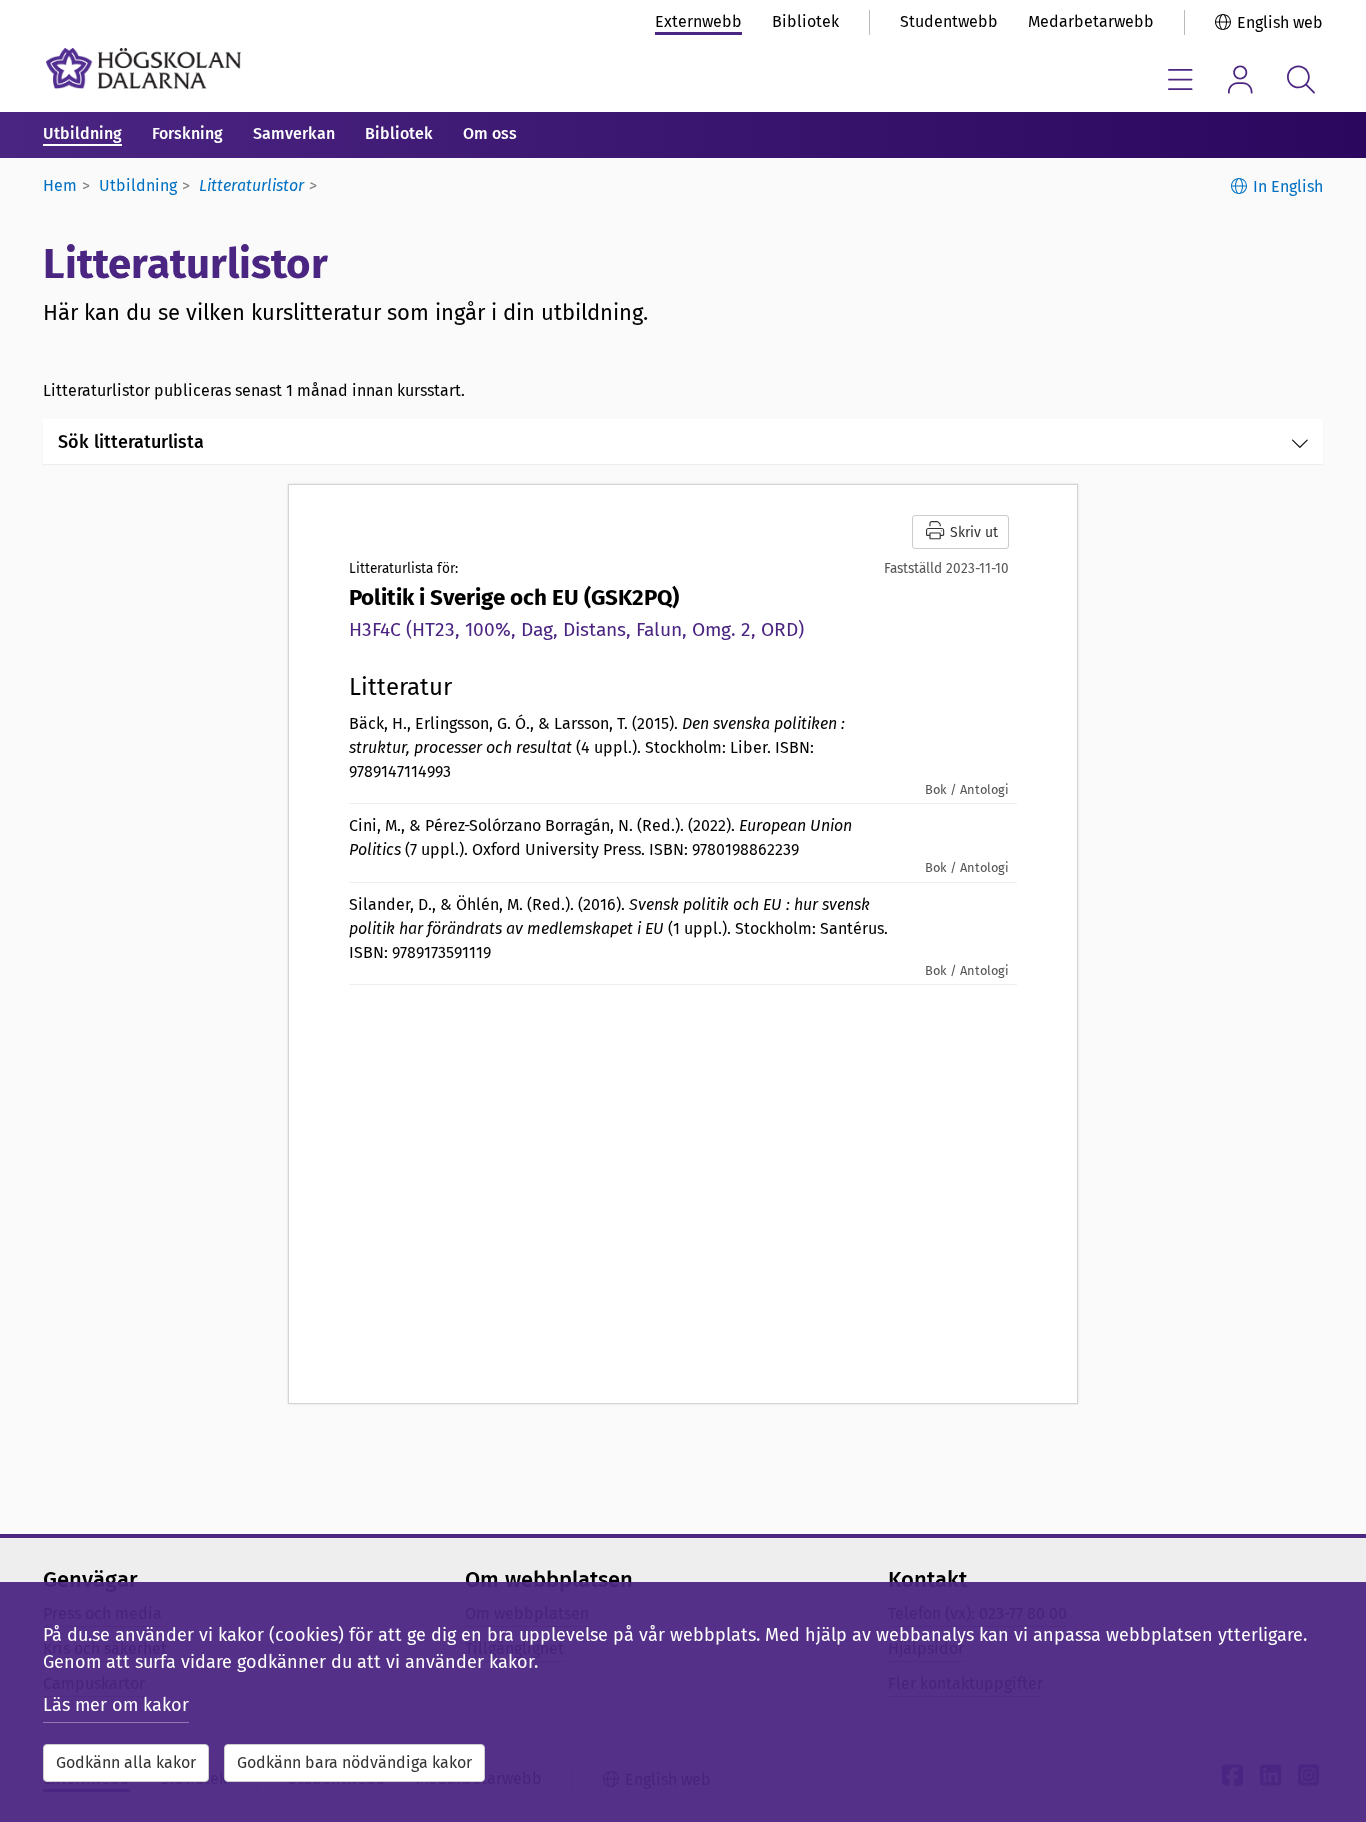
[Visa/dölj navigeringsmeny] (1180, 79)
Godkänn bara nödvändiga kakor (354, 1762)
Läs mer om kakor (116, 1705)
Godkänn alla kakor (126, 1762)
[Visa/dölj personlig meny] (1240, 79)
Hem (60, 185)
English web (1280, 22)
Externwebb (698, 21)
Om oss (490, 133)
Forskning (187, 133)
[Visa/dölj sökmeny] (1300, 79)
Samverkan (294, 133)
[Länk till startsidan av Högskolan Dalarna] (143, 68)
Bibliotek (805, 21)
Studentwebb (949, 21)
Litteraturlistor (251, 185)
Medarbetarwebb (1091, 21)
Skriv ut (972, 532)
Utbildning (82, 133)
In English (1288, 186)
